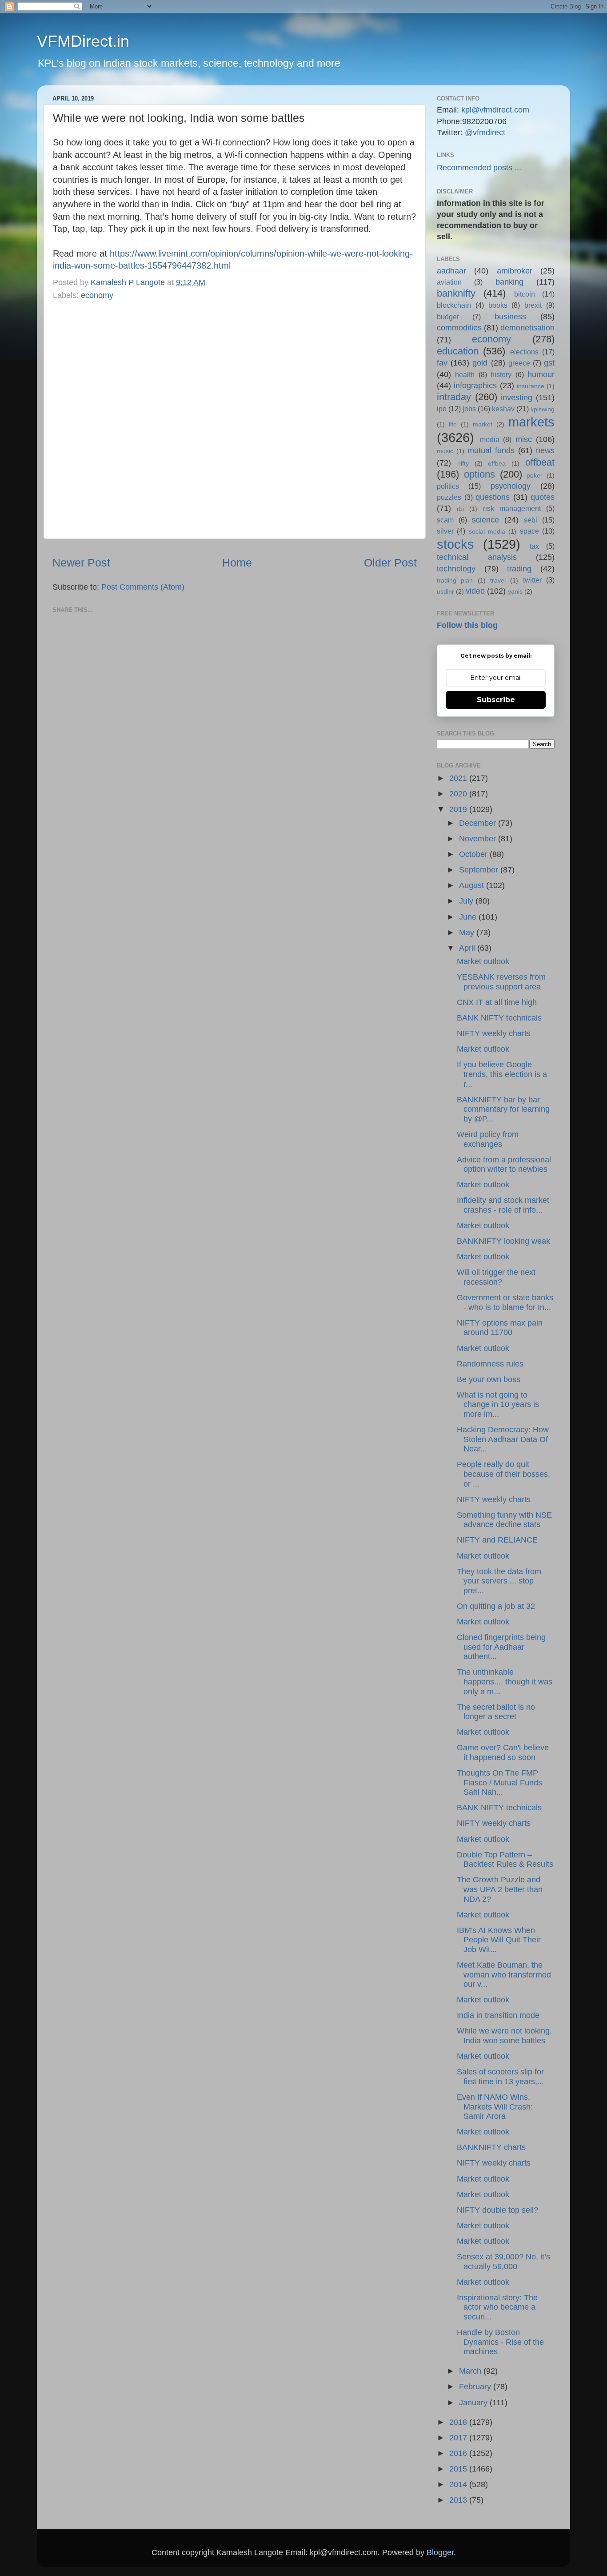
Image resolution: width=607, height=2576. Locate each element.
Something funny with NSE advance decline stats (504, 1520)
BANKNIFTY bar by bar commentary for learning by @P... (503, 1109)
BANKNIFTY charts (491, 2147)
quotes (543, 497)
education (458, 351)
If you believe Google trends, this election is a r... (502, 1074)
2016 (459, 2453)
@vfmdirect (485, 133)
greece (519, 363)
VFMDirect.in (83, 41)
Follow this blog (467, 625)
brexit (533, 305)
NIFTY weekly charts (494, 1033)
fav (442, 363)
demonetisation (527, 328)
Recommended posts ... (479, 168)
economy (97, 295)
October (474, 854)
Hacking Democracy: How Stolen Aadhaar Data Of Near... (503, 1439)
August (473, 885)
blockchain (454, 305)
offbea (497, 463)
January (474, 2403)
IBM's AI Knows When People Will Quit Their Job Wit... (499, 1940)
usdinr (445, 591)
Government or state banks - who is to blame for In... (505, 1302)
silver (445, 531)
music (445, 451)
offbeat (540, 462)
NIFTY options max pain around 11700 (500, 1328)
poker (535, 475)
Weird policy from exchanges (488, 1139)
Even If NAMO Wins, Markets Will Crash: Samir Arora (495, 2107)
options (479, 474)
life (453, 424)
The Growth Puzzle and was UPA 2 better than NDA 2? (500, 1889)
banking (509, 282)
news (545, 450)
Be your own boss (489, 1379)
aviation (449, 282)
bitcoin (525, 294)
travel (498, 580)
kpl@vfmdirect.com (495, 110)
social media (487, 531)
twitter (532, 580)
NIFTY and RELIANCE (497, 1540)
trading (519, 569)
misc (524, 439)
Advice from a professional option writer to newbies (504, 1165)
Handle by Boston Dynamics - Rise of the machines (500, 2342)
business (510, 317)
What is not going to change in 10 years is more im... (498, 1405)
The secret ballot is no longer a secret (496, 1712)
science (485, 520)
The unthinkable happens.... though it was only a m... (505, 1682)
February (476, 2387)
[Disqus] (235, 418)
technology (456, 569)
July (467, 901)
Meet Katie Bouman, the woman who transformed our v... (504, 1975)
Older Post (390, 563)
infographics (475, 386)
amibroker (515, 271)
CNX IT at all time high (497, 1002)
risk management (512, 508)
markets (531, 422)
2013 (459, 2500)
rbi (460, 509)
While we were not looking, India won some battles (504, 2036)
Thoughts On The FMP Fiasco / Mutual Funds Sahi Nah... (499, 1782)
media (490, 439)
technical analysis (477, 557)
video (475, 591)
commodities (459, 328)
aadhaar (451, 271)
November (479, 839)
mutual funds (491, 450)
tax (534, 546)
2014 (459, 2484)
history (501, 374)
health (465, 374)
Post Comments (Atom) (143, 587)
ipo (442, 409)
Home (237, 563)
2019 (459, 809)
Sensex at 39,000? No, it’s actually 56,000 (503, 2262)
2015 (459, 2469)
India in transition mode (498, 2015)
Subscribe (496, 700)
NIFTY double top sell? (497, 2210)
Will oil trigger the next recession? (496, 1277)
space (529, 531)
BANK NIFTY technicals (499, 1018)
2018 (459, 2422)
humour (541, 374)
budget (448, 317)
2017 (459, 2438)
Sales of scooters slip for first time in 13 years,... (500, 2077)
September (480, 870)
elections (524, 352)
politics (448, 486)
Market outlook (483, 961)
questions (493, 497)
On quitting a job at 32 (496, 1606)
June (469, 917)
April (468, 948)
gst (549, 363)
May (468, 932)
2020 (459, 794)
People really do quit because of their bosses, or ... (503, 1474)
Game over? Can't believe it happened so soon (503, 1752)
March (471, 2371)
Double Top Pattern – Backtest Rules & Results (505, 1860)
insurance (531, 386)
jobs (469, 409)
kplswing (543, 409)
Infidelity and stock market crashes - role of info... (503, 1205)
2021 (459, 778)
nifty (463, 463)
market (483, 424)
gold (480, 363)
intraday (454, 397)
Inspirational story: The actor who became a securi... (497, 2307)
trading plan (455, 580)
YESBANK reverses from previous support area (501, 982)
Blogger (440, 2552)
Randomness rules (490, 1364)
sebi (531, 520)
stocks (455, 544)
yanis (515, 591)
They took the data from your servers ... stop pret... (499, 1581)
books (498, 305)
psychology (511, 486)
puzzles (449, 497)
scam (445, 520)
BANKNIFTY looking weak (503, 1241)
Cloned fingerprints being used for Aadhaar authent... (501, 1647)
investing (517, 398)
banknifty (456, 293)
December (479, 823)
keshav (503, 409)
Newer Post (81, 563)
